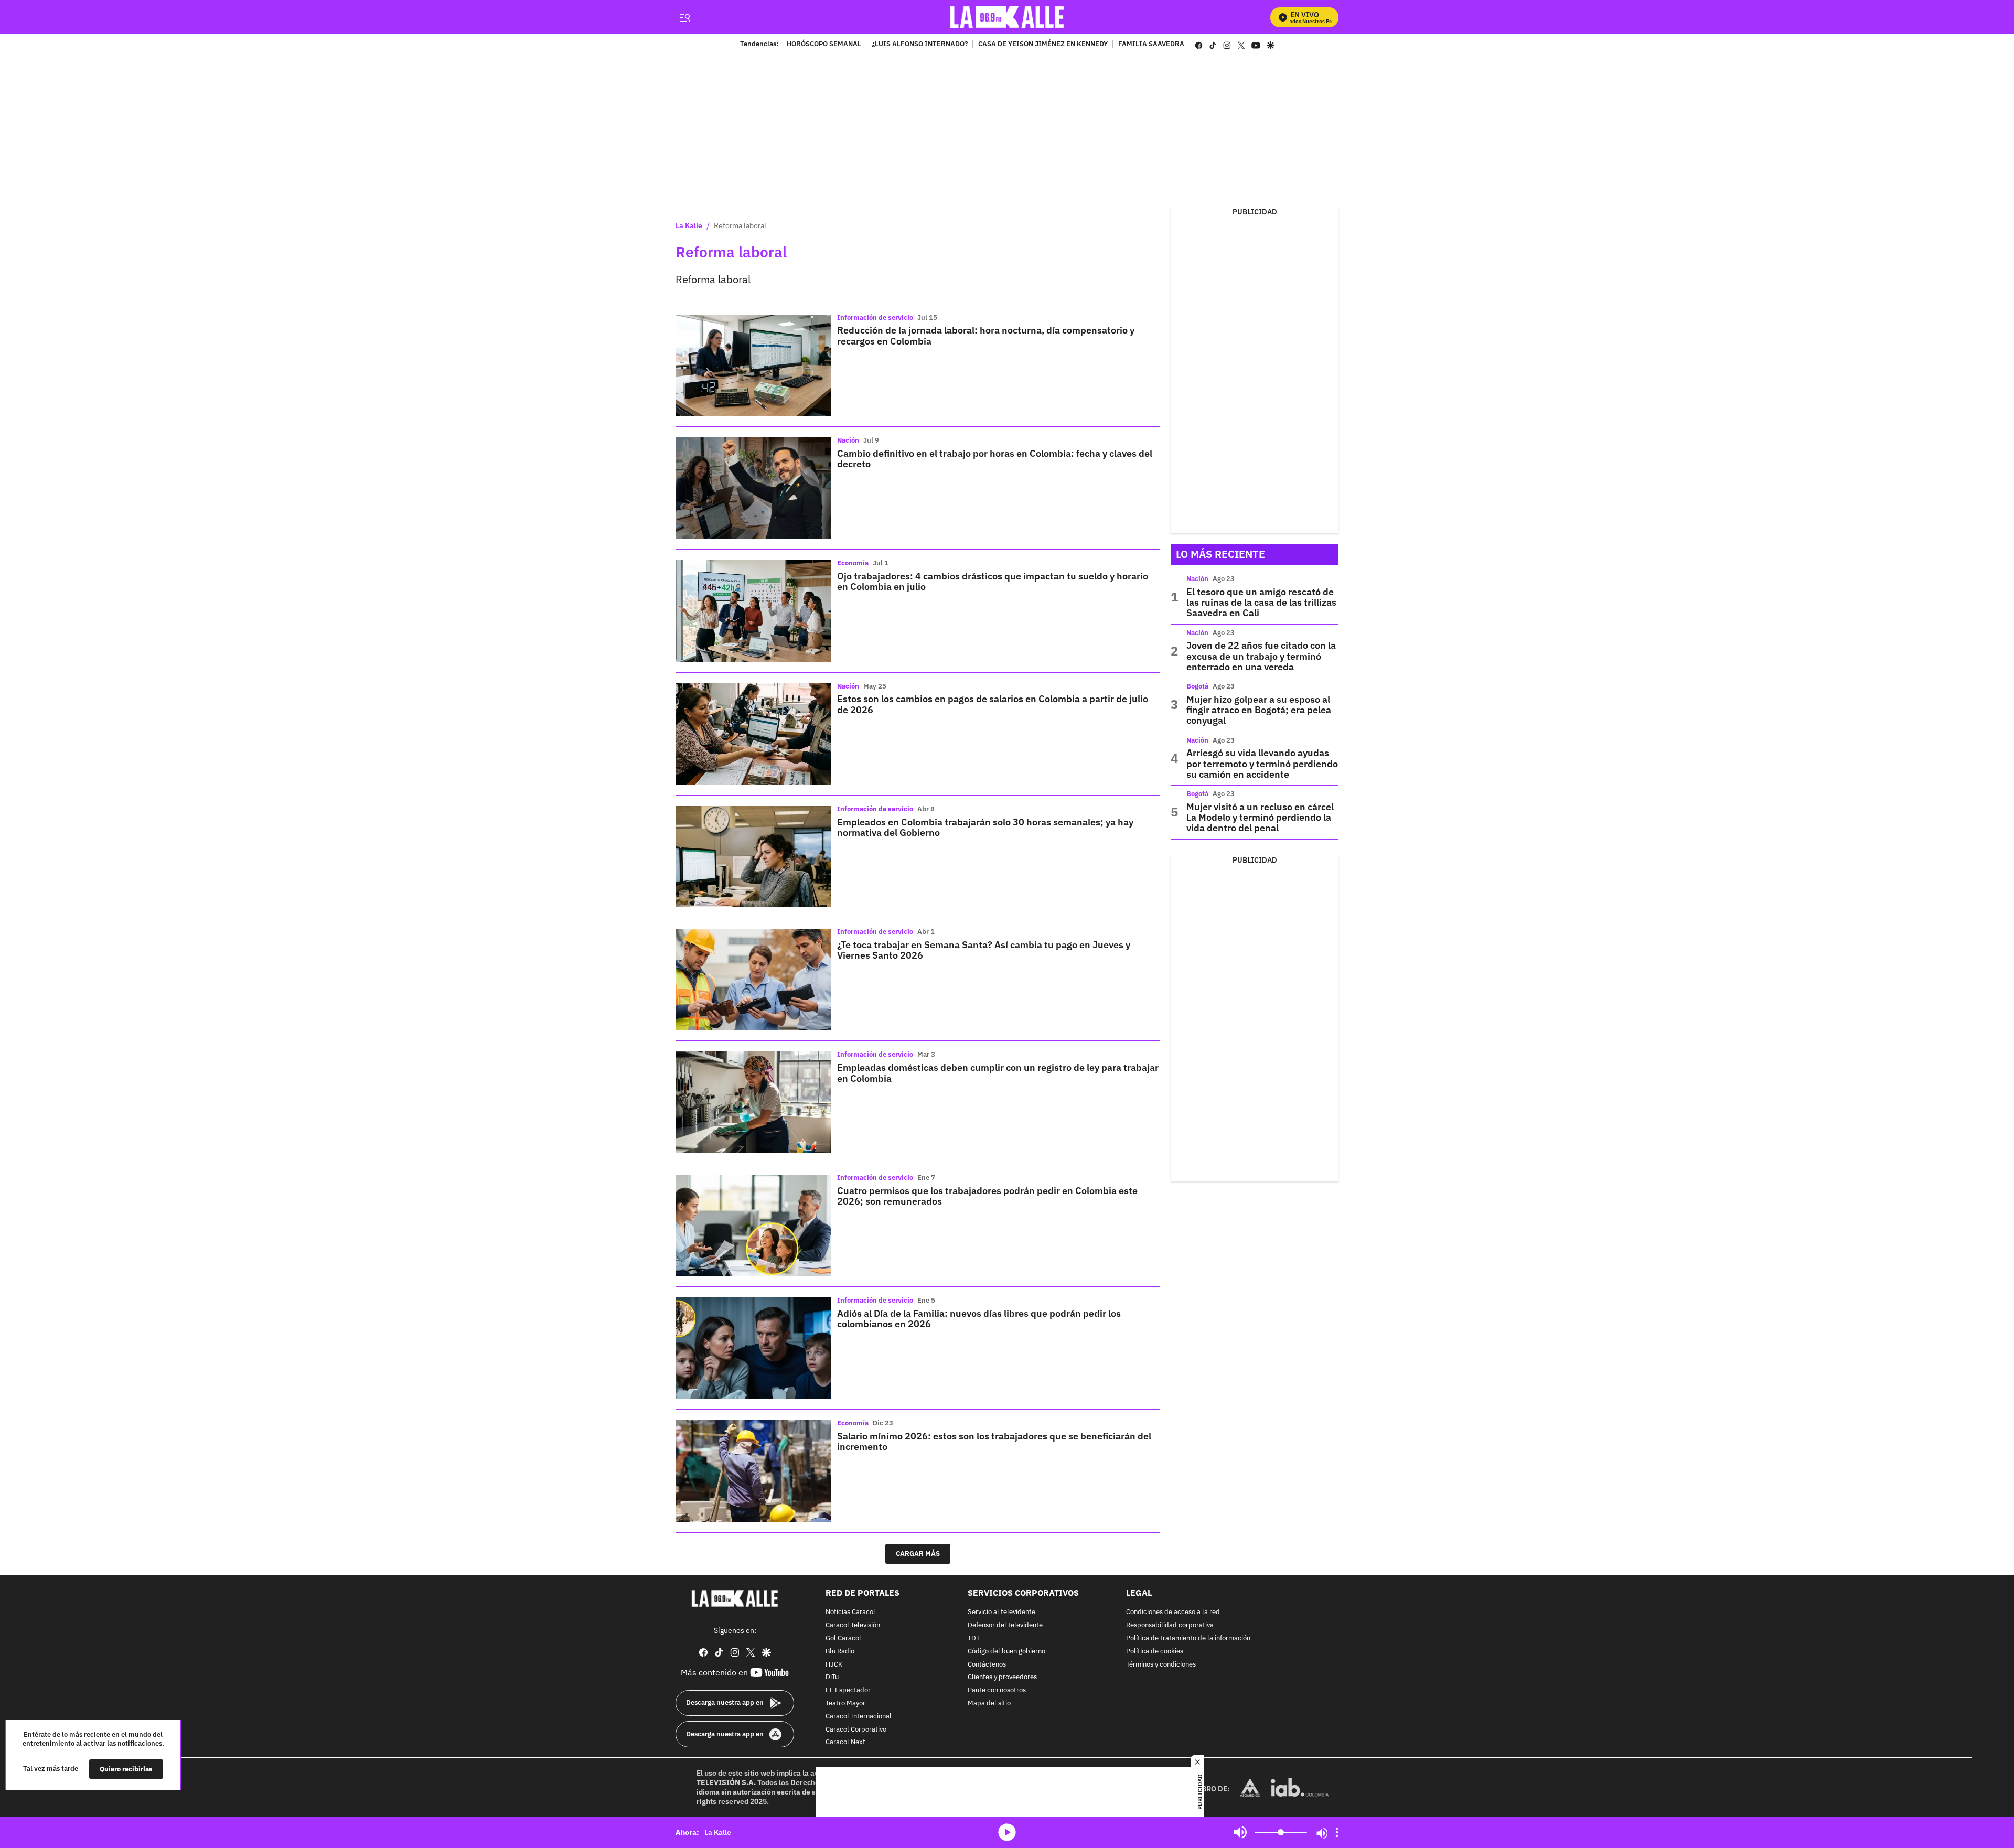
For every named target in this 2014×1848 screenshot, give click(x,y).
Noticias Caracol (850, 1612)
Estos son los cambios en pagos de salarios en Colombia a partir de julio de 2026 (993, 704)
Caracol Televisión (853, 1625)
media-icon (1007, 1832)
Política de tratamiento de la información (1188, 1639)
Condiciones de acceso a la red (1173, 1612)
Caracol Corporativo (856, 1729)
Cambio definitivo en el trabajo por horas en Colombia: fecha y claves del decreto (995, 459)
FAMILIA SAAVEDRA (1151, 45)
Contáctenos (987, 1664)
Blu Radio (840, 1651)
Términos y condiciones (1161, 1664)
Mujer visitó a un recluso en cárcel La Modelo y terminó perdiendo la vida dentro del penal (1260, 818)
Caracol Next (845, 1742)
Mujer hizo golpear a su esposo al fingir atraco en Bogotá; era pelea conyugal (1259, 710)
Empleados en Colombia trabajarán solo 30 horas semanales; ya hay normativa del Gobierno (985, 827)
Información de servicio (875, 318)
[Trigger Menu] (685, 17)
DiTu (832, 1677)
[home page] (1007, 17)
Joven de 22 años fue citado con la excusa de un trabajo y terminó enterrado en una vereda (1261, 656)
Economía (853, 563)
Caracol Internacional (859, 1716)
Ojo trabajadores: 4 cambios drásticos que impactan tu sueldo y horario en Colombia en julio (993, 581)
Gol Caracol (843, 1639)
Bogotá (1197, 686)
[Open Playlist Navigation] (1337, 1832)
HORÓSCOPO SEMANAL (824, 45)
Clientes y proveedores (1002, 1677)
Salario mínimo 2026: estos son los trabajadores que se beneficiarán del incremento (994, 1441)
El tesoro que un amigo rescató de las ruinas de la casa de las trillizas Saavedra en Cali (1261, 603)
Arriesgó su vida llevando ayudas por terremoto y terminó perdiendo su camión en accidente (1262, 764)
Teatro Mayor (845, 1704)
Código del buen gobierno (1006, 1651)
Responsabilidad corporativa (1170, 1625)
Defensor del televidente (1005, 1625)
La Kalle (689, 225)
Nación (848, 440)
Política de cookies (1155, 1651)
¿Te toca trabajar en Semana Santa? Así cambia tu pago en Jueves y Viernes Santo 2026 (984, 950)
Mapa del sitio (989, 1704)
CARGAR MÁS (918, 1554)
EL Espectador (848, 1690)
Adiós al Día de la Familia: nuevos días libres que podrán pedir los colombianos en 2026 (979, 1319)
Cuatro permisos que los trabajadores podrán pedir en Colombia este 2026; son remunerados (987, 1196)
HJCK (834, 1664)
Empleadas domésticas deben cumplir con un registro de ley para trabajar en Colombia (998, 1073)
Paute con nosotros (997, 1690)
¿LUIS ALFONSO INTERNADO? (920, 45)
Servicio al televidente (1001, 1612)
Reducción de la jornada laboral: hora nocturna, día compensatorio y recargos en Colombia (986, 335)
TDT (974, 1639)
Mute (1240, 1832)
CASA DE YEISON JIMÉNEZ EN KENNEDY (1043, 45)
